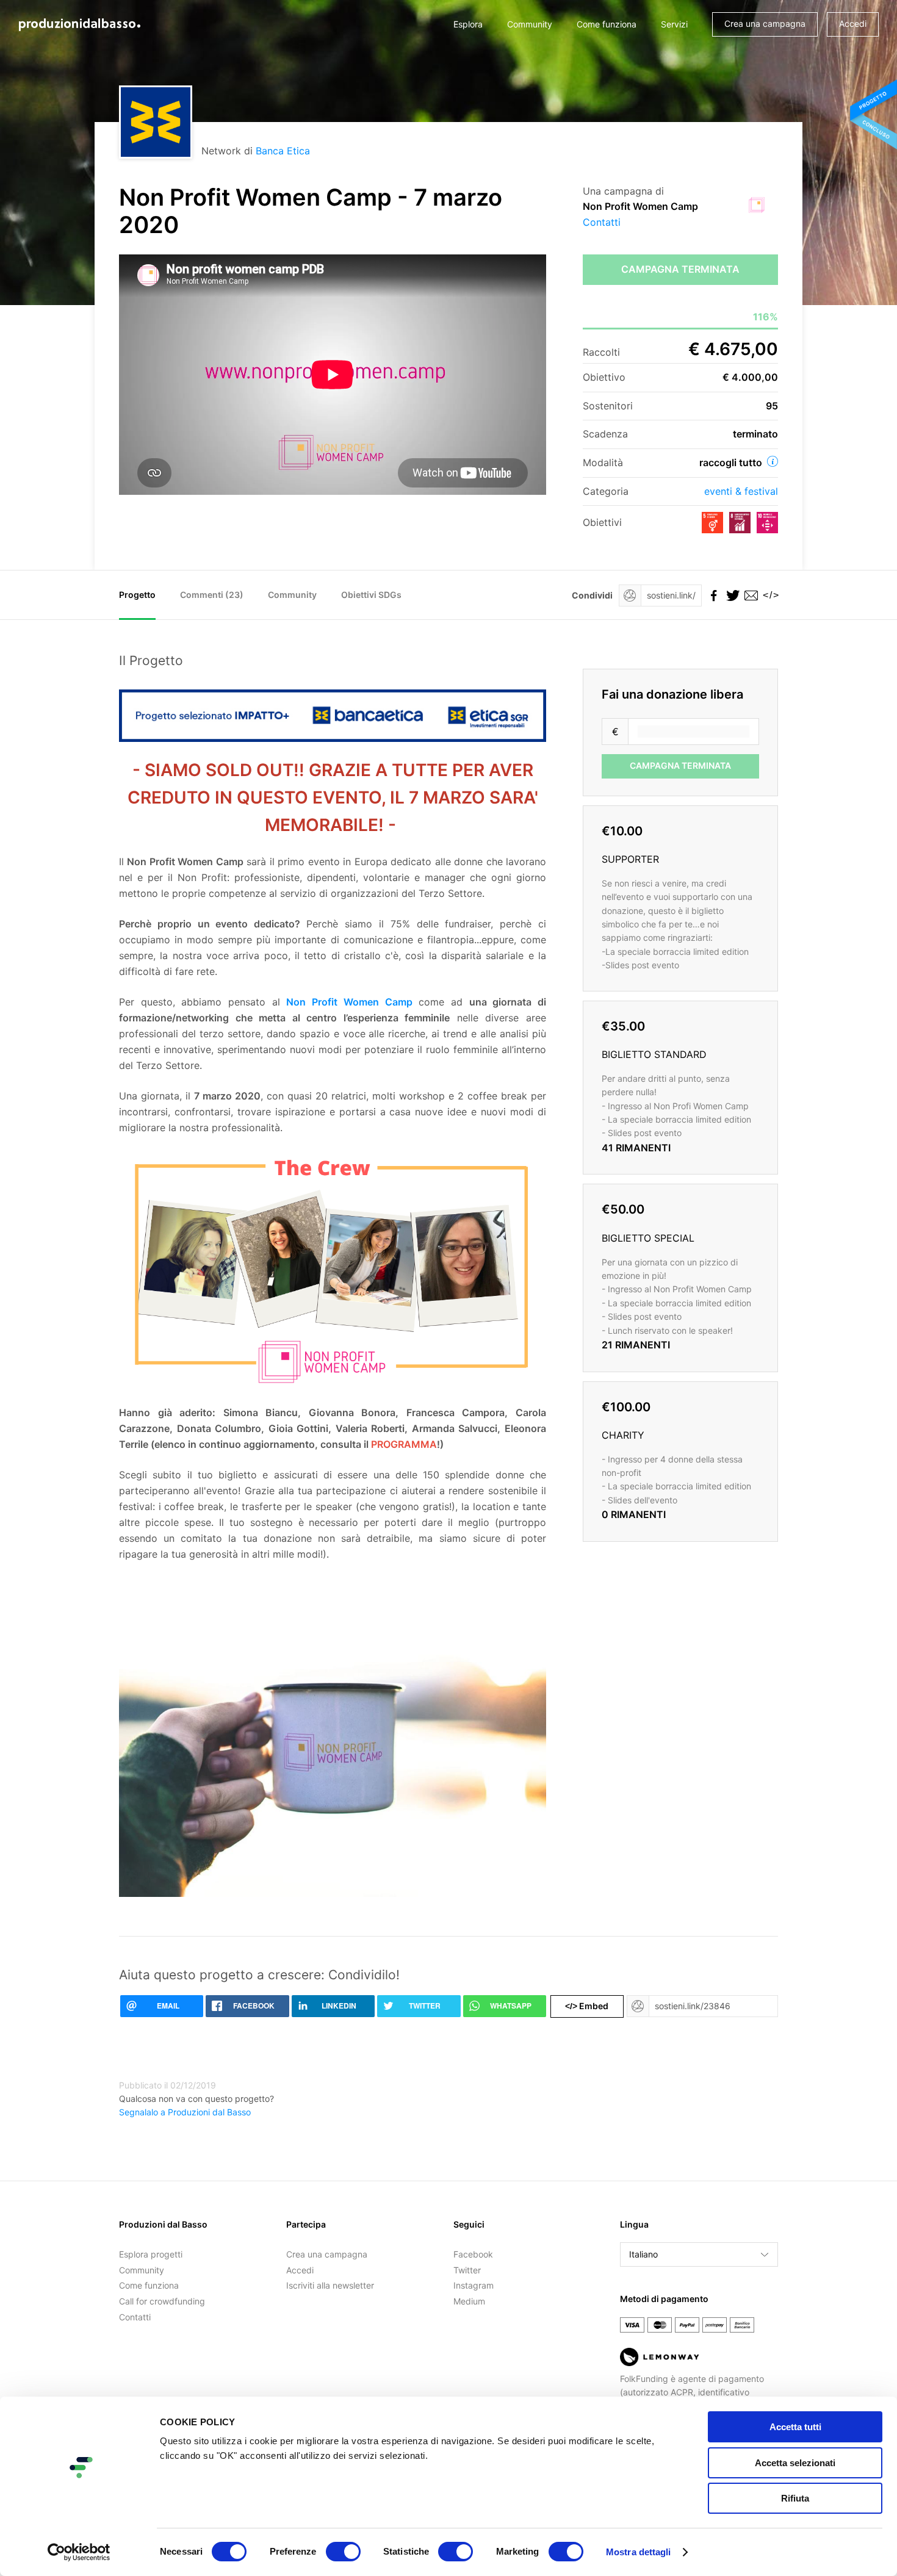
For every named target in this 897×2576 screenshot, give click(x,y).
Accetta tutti (795, 2427)
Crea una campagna (765, 23)
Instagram (474, 2285)
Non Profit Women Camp (349, 1002)
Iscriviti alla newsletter (330, 2285)
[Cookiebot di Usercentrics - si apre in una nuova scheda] (79, 2552)
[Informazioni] (773, 461)
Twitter (467, 2270)
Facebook (473, 2254)
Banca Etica (283, 151)
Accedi (853, 23)
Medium (469, 2301)
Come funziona (607, 24)
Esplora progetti (151, 2254)
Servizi (674, 24)
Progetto (137, 595)
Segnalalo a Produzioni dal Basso (185, 2112)
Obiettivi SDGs (371, 595)
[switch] (343, 2552)
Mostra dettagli (639, 2552)
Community (530, 24)
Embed (587, 2006)
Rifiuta (795, 2498)
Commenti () (212, 595)
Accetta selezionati (795, 2463)
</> (769, 595)
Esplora (468, 24)
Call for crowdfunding (162, 2301)
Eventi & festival (741, 491)
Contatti (602, 222)
